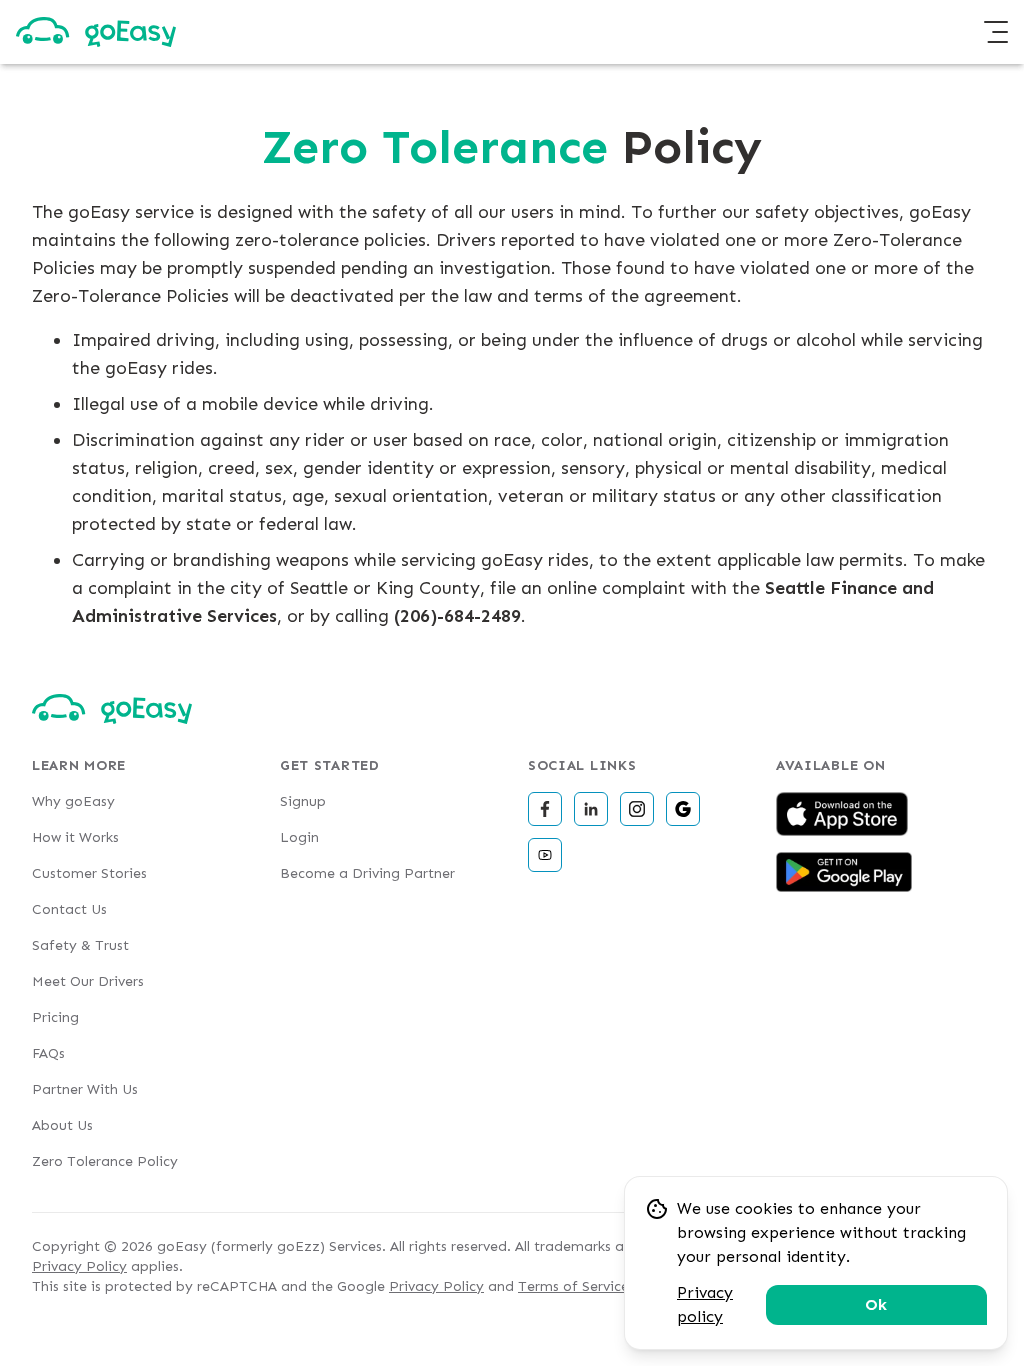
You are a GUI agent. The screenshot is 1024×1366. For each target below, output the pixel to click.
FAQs (48, 1053)
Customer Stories (89, 873)
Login (299, 837)
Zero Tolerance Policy (105, 1161)
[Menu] (996, 32)
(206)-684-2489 (457, 616)
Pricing (55, 1017)
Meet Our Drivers (88, 981)
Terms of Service (573, 1286)
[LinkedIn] (591, 809)
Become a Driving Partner (367, 873)
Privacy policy (705, 1304)
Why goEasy (73, 801)
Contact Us (69, 909)
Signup (303, 801)
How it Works (75, 837)
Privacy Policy (79, 1266)
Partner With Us (85, 1089)
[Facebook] (545, 809)
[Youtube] (545, 855)
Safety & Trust (80, 945)
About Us (62, 1125)
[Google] (683, 809)
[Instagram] (637, 809)
